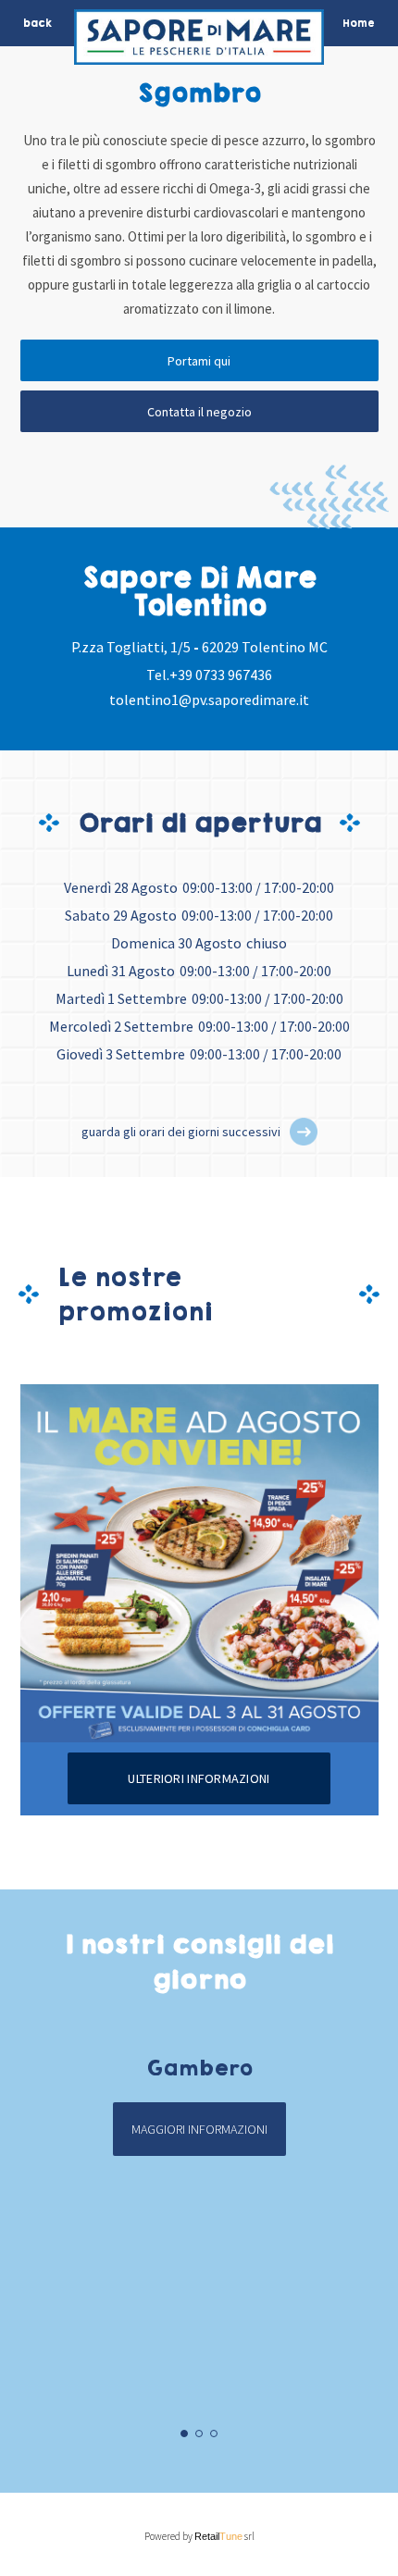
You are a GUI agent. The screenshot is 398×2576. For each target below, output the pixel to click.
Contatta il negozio (199, 412)
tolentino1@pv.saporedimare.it (209, 700)
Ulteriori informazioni (199, 1778)
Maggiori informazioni (199, 2129)
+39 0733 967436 (221, 675)
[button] (304, 1132)
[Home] (199, 42)
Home (359, 23)
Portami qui (199, 361)
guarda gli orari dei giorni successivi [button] (181, 1132)
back (37, 23)
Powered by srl (199, 2536)
